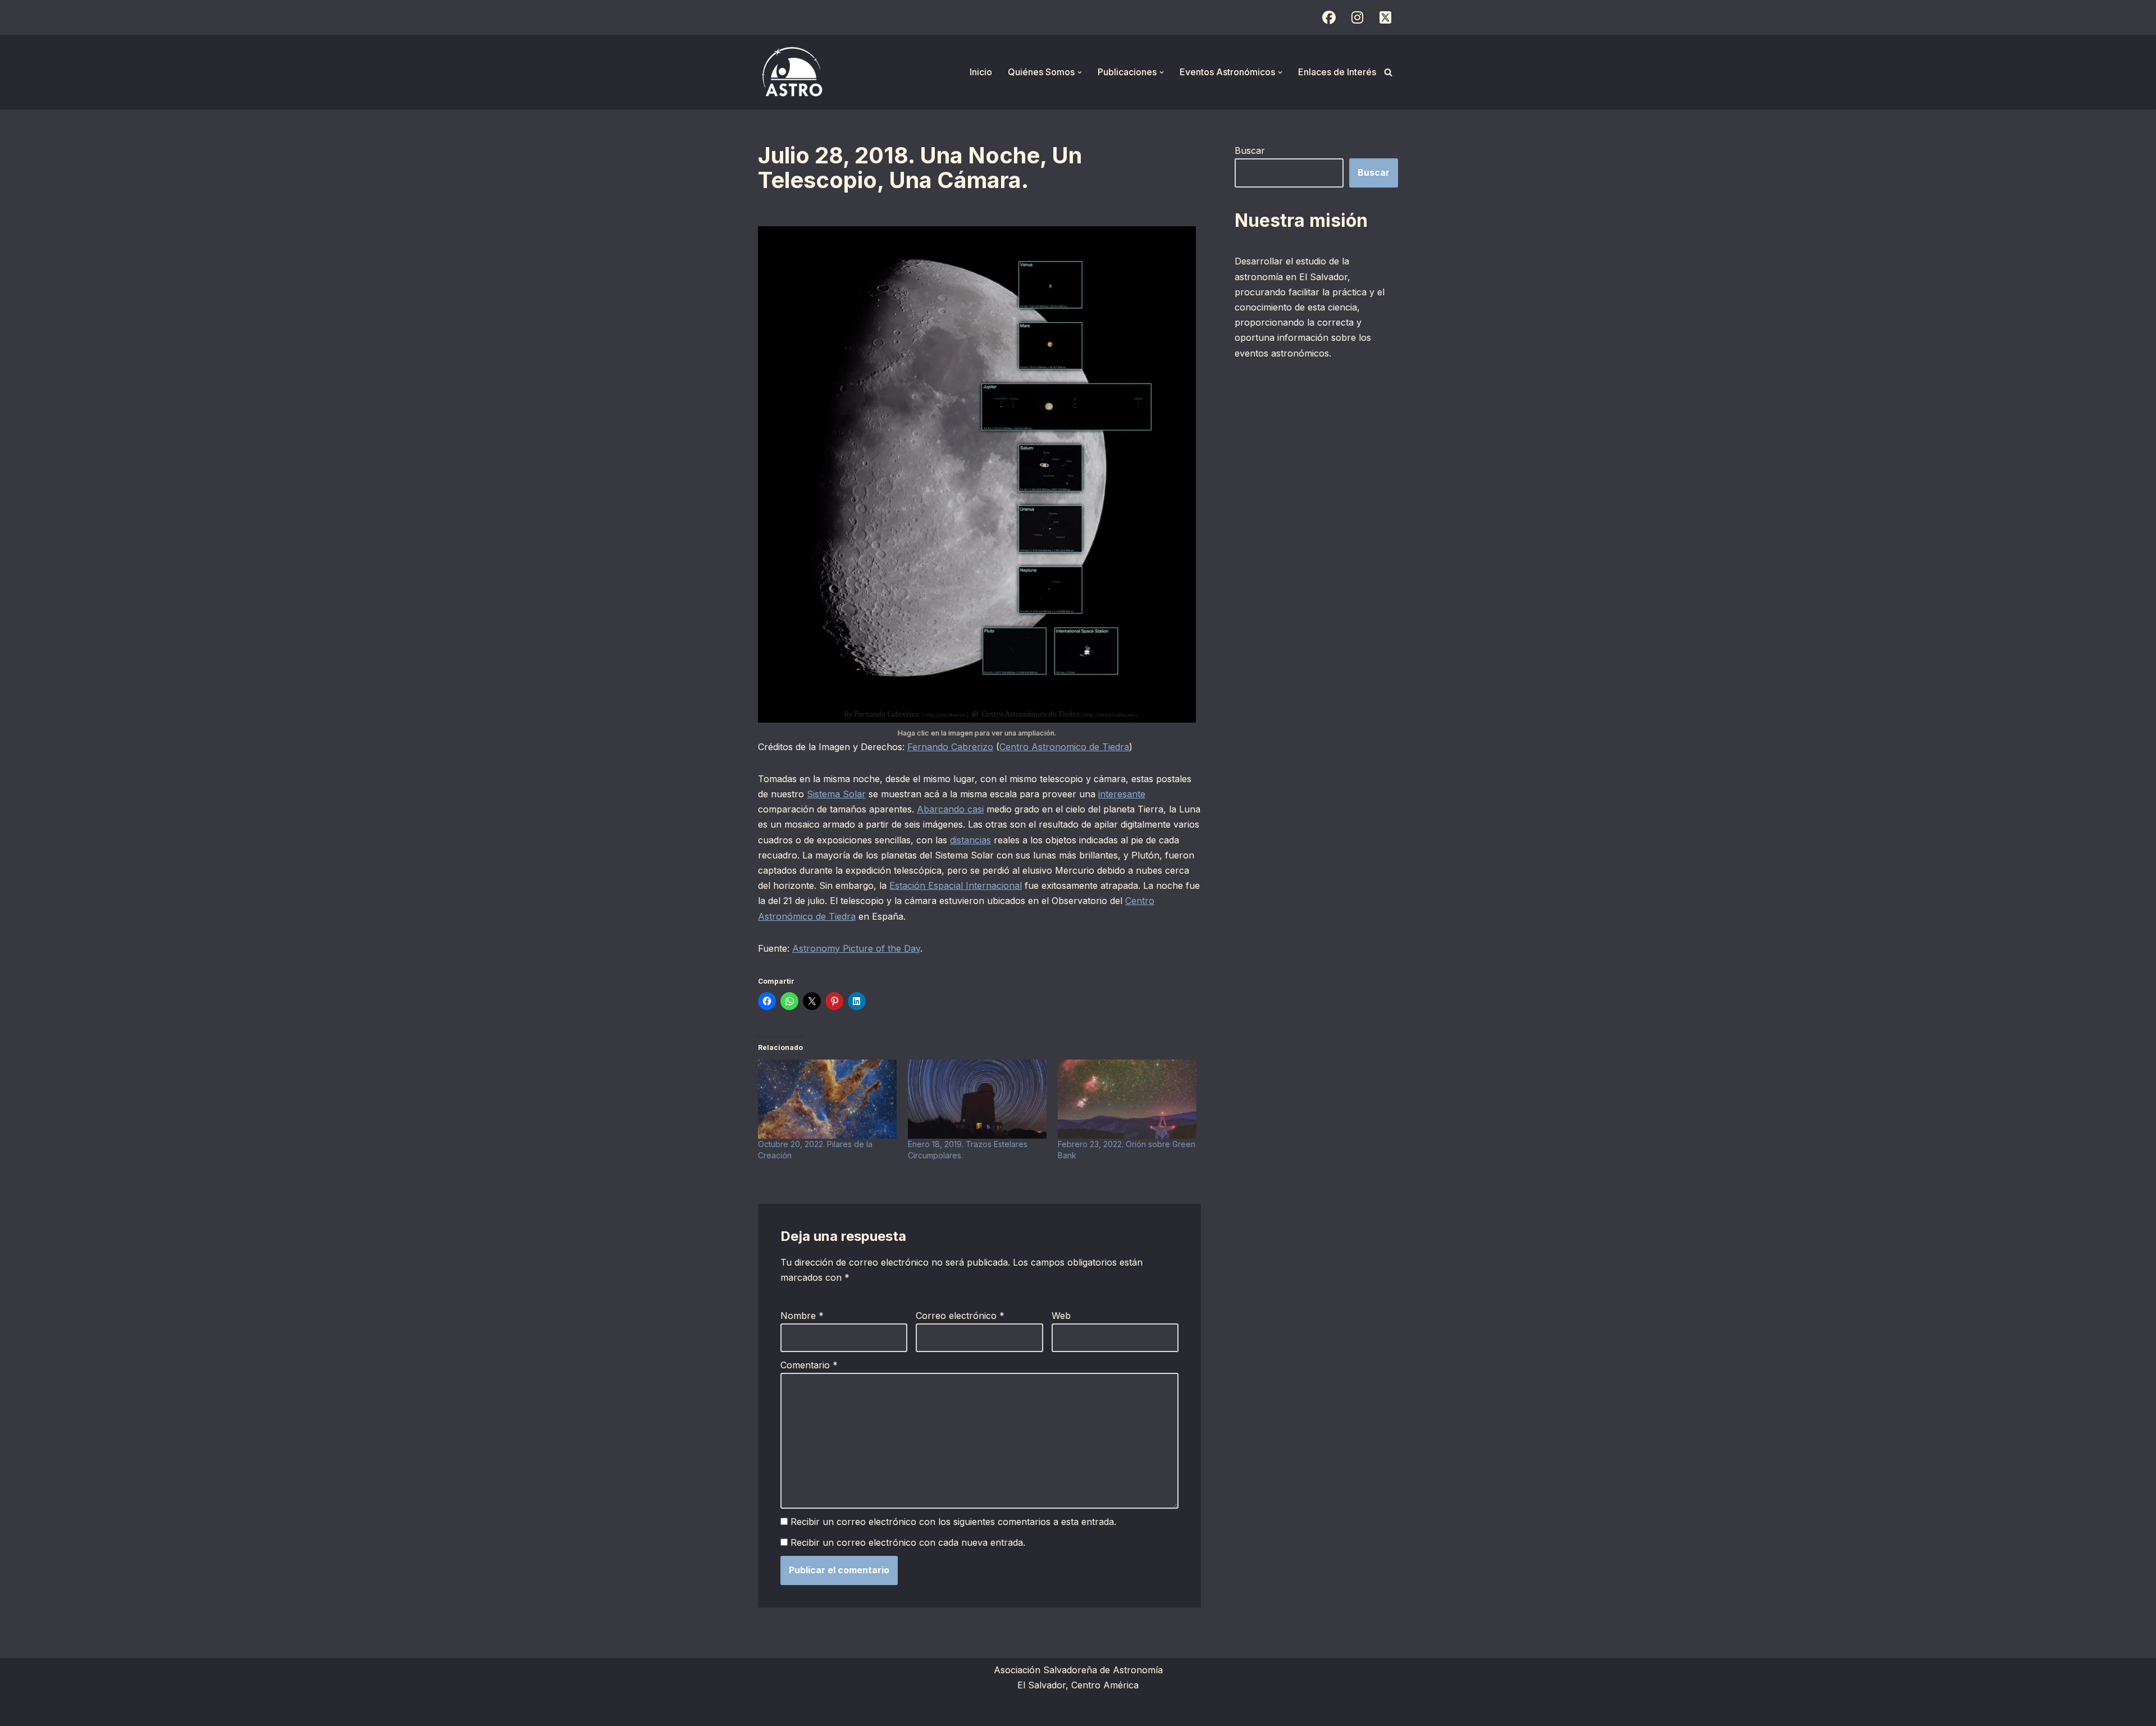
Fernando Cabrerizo (950, 747)
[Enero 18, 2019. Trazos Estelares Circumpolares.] (977, 1099)
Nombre (802, 1316)
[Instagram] (1357, 17)
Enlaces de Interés (1337, 72)
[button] (1080, 72)
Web (1061, 1316)
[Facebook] (1329, 17)
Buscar (1250, 150)
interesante (1122, 794)
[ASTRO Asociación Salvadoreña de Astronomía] (792, 72)
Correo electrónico (960, 1316)
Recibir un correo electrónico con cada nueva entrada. (908, 1542)
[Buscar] (1388, 72)
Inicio (981, 72)
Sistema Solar (836, 794)
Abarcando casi (950, 809)
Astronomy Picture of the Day (856, 948)
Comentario (809, 1365)
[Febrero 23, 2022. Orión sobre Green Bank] (1127, 1099)
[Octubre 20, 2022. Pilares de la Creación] (827, 1099)
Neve (769, 1711)
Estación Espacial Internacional (956, 885)
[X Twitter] (1385, 17)
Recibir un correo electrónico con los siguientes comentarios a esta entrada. (953, 1522)
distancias (970, 840)
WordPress (896, 1711)
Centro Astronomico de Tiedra (1064, 747)
